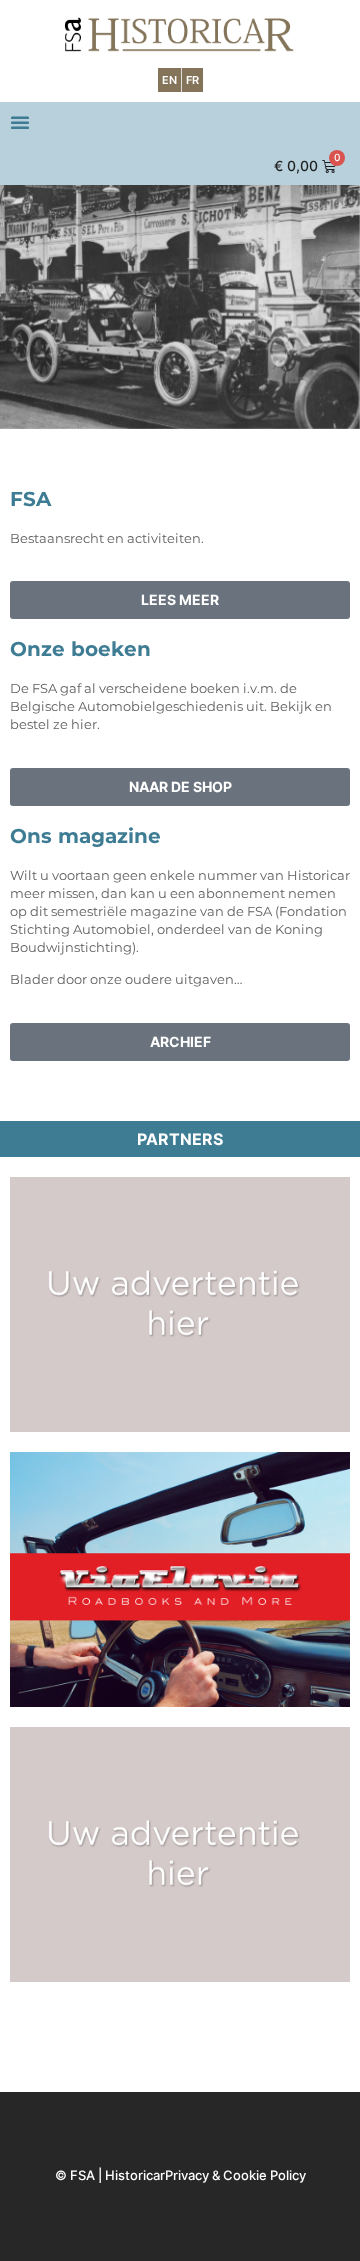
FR (192, 80)
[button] (20, 122)
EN (169, 80)
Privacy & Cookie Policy (235, 2175)
